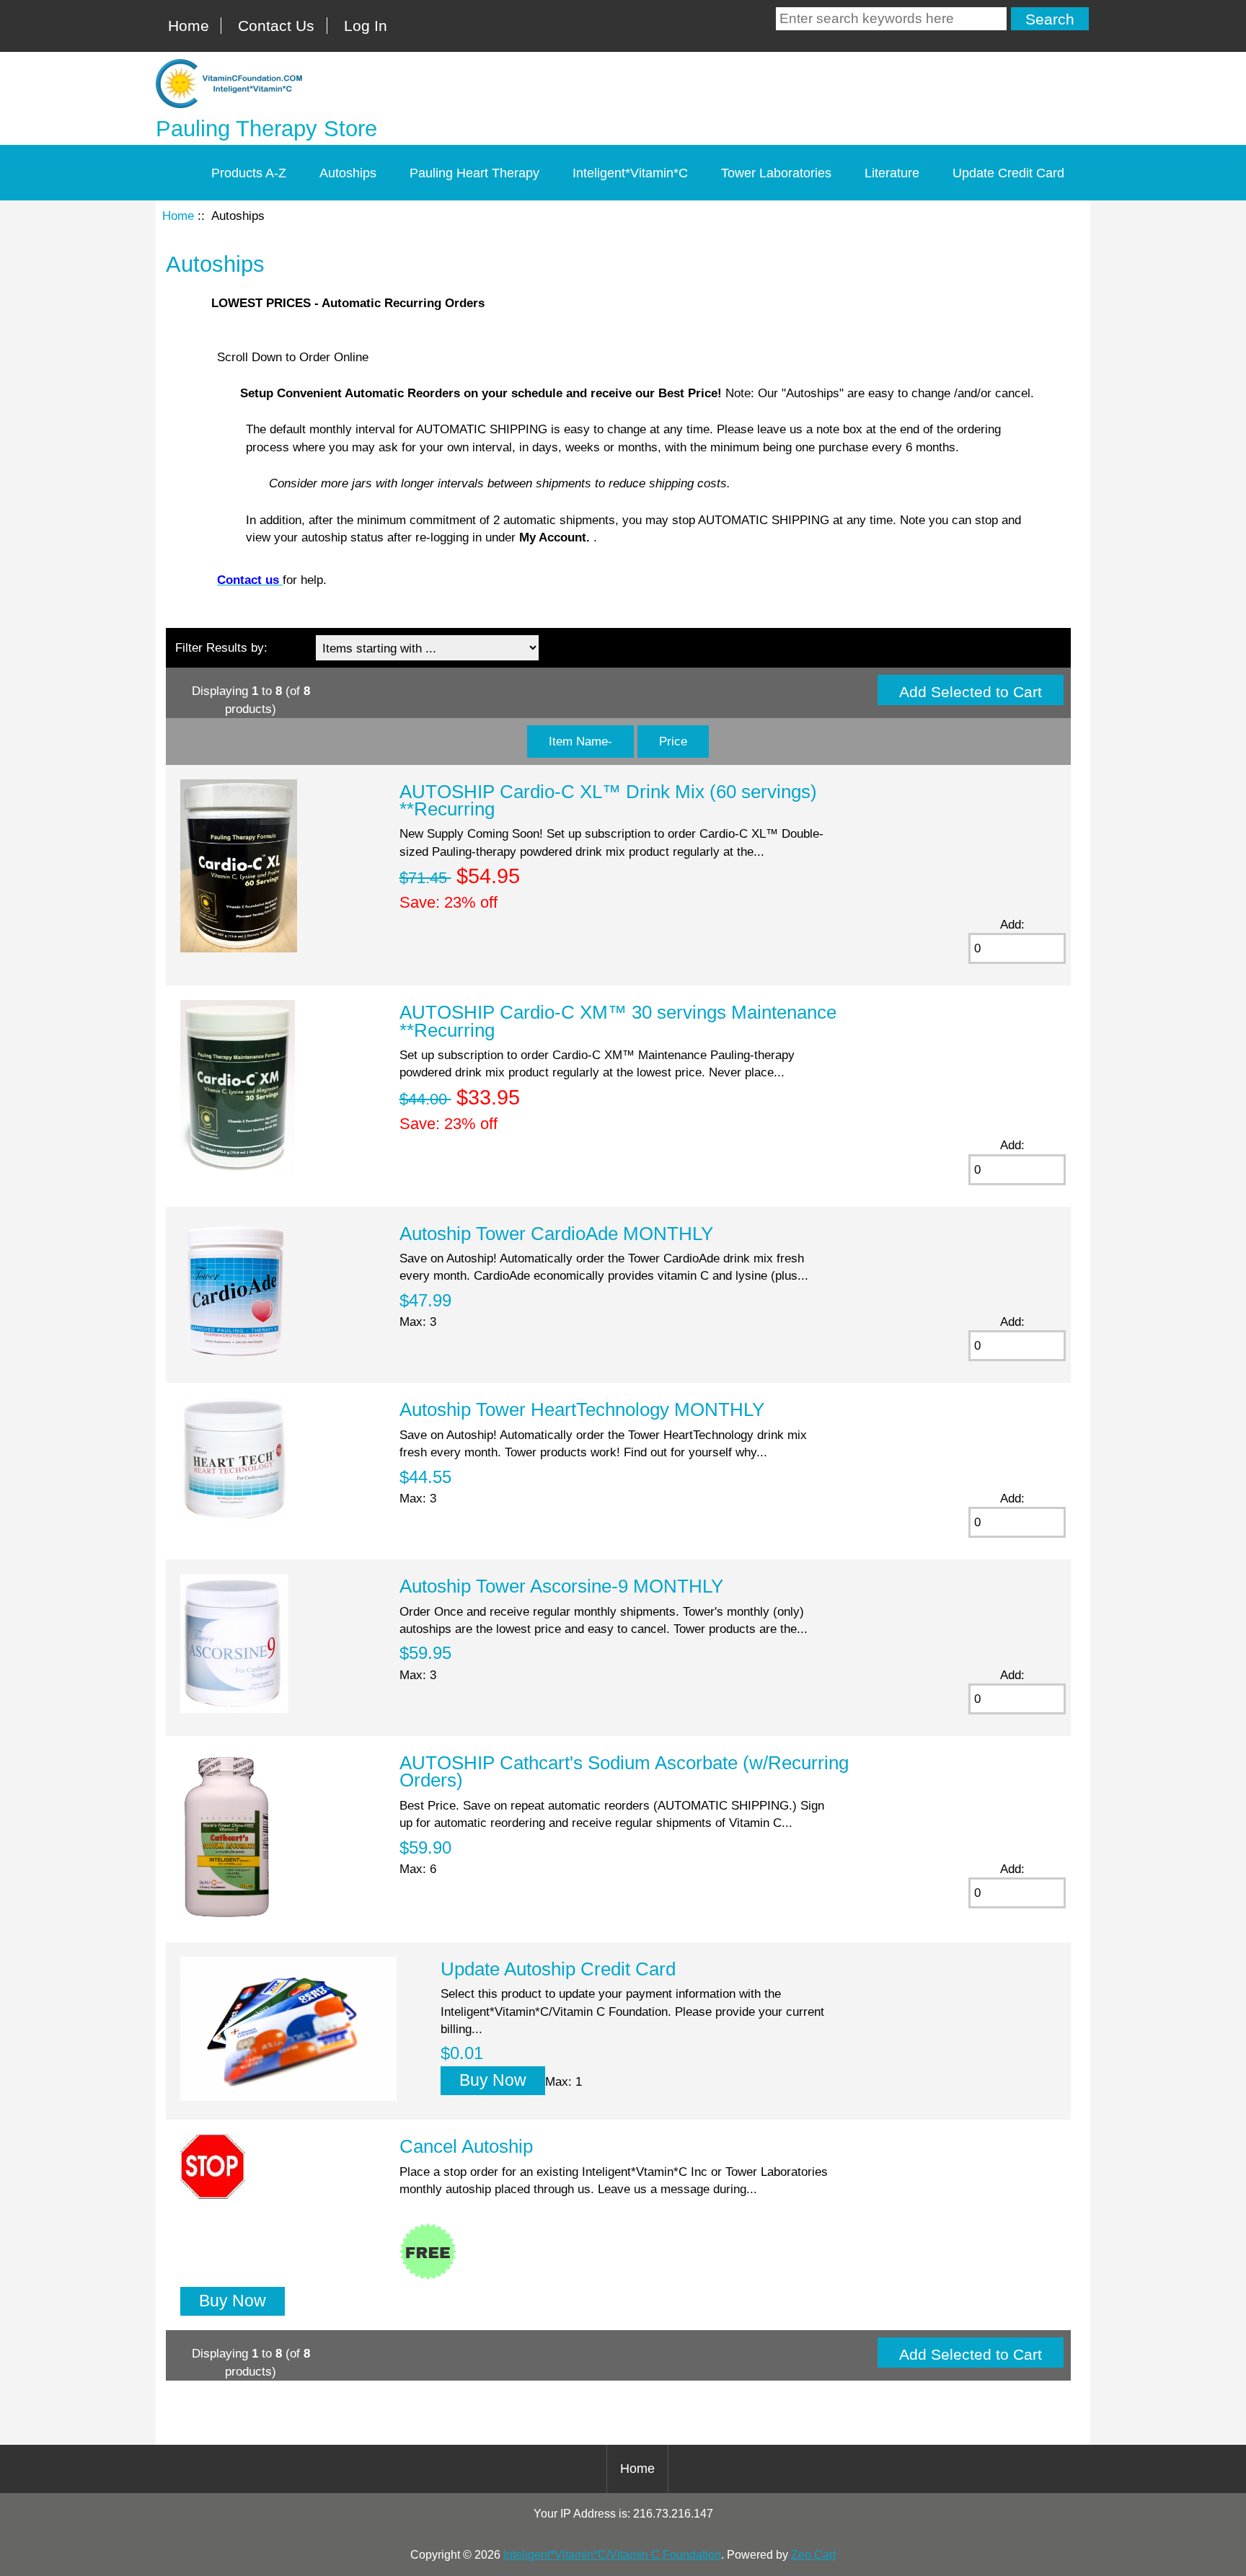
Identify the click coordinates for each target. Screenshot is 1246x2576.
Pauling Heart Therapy (474, 173)
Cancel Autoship (466, 2146)
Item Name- (580, 741)
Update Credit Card (1008, 173)
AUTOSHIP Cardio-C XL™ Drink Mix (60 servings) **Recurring (608, 800)
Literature (892, 173)
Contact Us (276, 26)
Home (189, 26)
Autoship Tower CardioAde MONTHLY (556, 1234)
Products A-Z (249, 173)
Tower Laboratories (776, 173)
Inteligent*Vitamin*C (630, 173)
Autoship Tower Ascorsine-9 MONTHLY (561, 1586)
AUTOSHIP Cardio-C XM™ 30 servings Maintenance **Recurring (618, 1021)
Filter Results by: (221, 647)
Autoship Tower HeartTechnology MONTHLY (582, 1409)
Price (673, 741)
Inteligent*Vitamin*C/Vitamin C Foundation (612, 2555)
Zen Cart (813, 2555)
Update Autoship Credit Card (558, 1969)
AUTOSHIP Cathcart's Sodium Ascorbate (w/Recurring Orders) (624, 1771)
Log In (366, 26)
